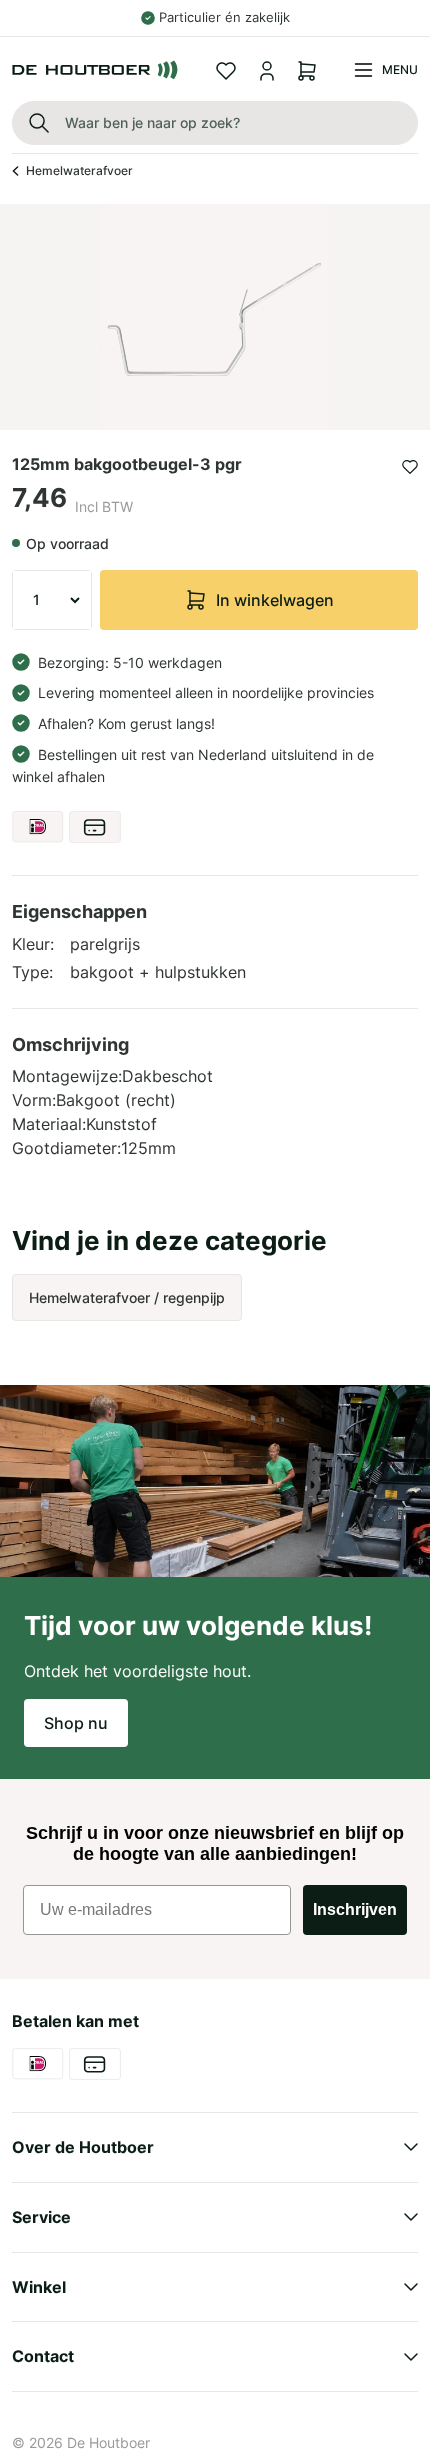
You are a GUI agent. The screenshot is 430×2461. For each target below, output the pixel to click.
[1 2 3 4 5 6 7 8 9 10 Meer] (52, 600)
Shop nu (76, 1723)
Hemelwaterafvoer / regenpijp (127, 1297)
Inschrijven (355, 1909)
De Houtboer (108, 2442)
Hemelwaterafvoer (79, 170)
